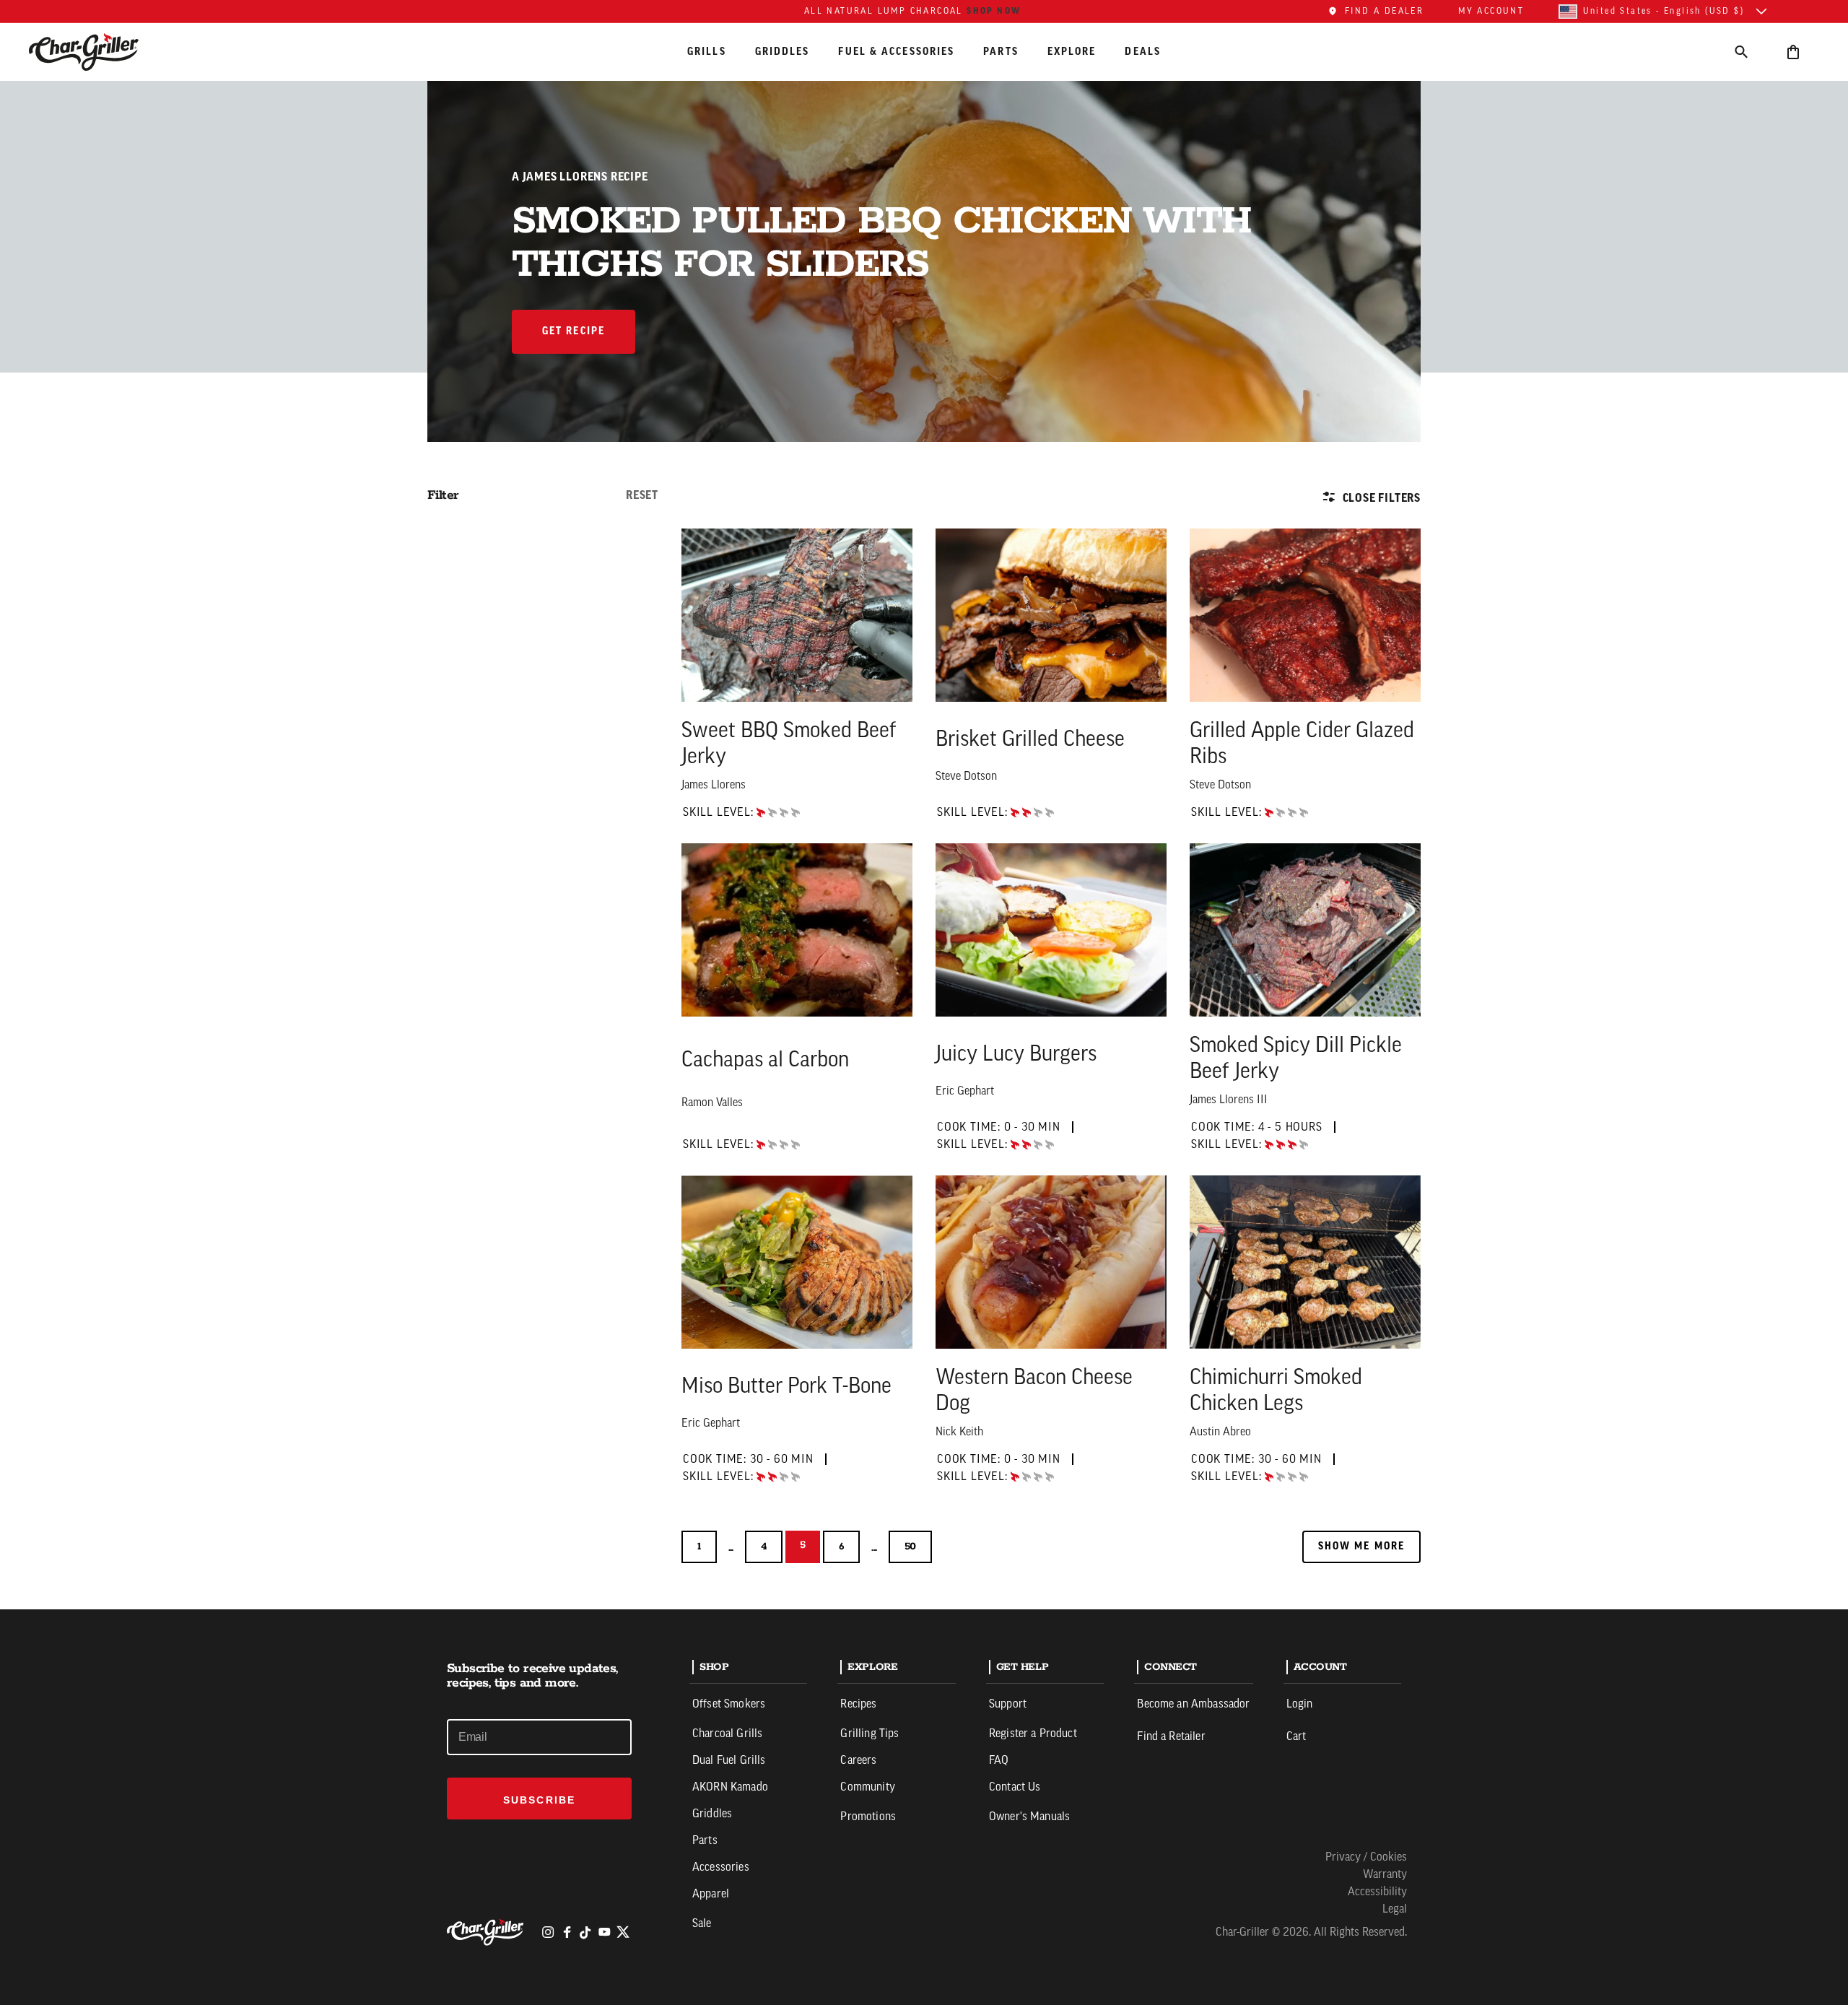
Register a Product (1033, 1734)
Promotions (868, 1817)
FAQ (999, 1761)
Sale (702, 1924)
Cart (1296, 1737)
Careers (858, 1761)
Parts (1001, 51)
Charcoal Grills (727, 1734)
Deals (1143, 51)
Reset (642, 495)
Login (1300, 1705)
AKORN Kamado (730, 1788)
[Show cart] (1793, 52)
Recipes (858, 1705)
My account (1491, 12)
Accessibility (1377, 1892)
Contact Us (1015, 1788)
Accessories (721, 1868)
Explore (1072, 51)
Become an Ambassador (1193, 1705)
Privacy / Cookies (1366, 1858)
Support (1008, 1705)
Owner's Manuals (1029, 1817)
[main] (924, 805)
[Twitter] (623, 1932)
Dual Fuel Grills (729, 1761)
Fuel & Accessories (896, 51)
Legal (1395, 1910)
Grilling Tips (869, 1734)
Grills (707, 51)
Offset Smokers (729, 1705)
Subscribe (539, 1800)
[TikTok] (585, 1932)
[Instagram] (548, 1932)
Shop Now (994, 11)
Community (867, 1788)
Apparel (711, 1895)
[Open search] (1741, 52)
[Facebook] (567, 1932)
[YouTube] (604, 1932)
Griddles (783, 51)
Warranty (1385, 1875)
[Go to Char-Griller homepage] (97, 52)
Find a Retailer (1171, 1737)
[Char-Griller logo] (487, 1932)
